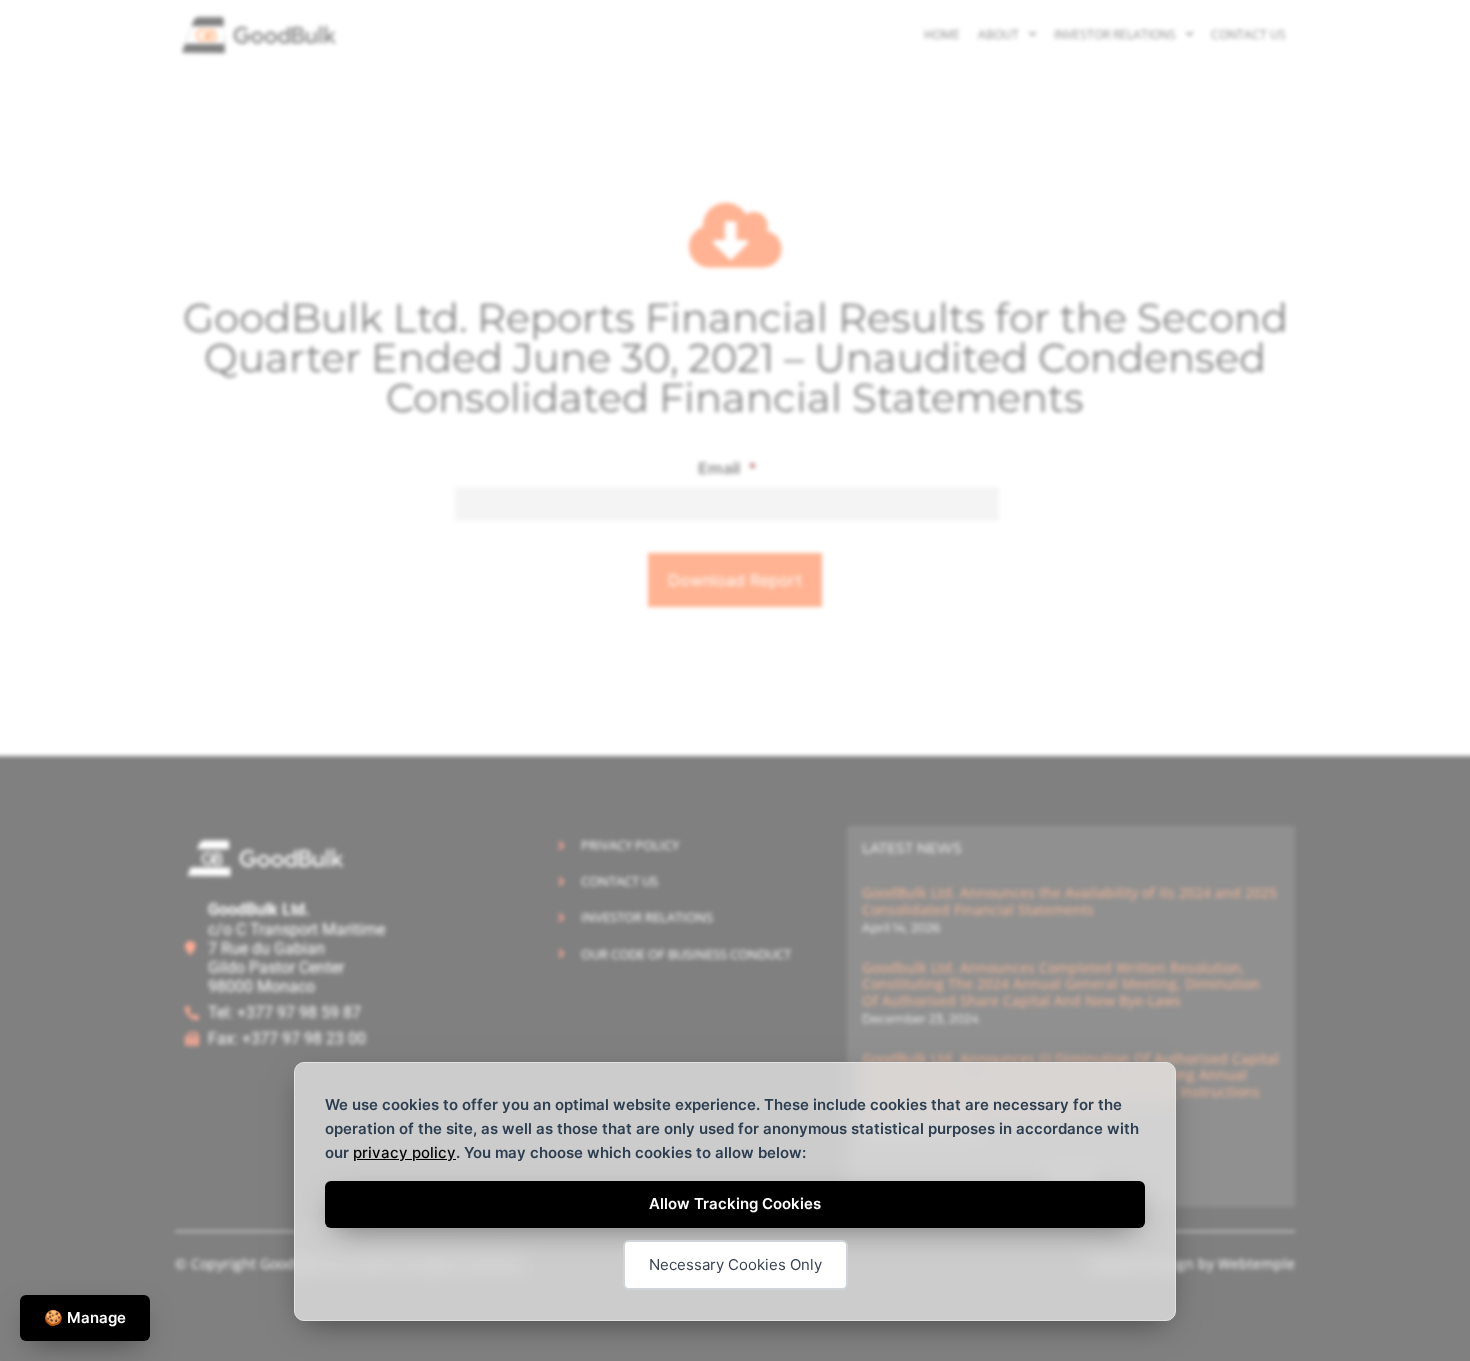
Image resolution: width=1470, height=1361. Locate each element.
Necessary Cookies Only (735, 1264)
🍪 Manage (85, 1317)
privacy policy (404, 1152)
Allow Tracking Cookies (735, 1203)
